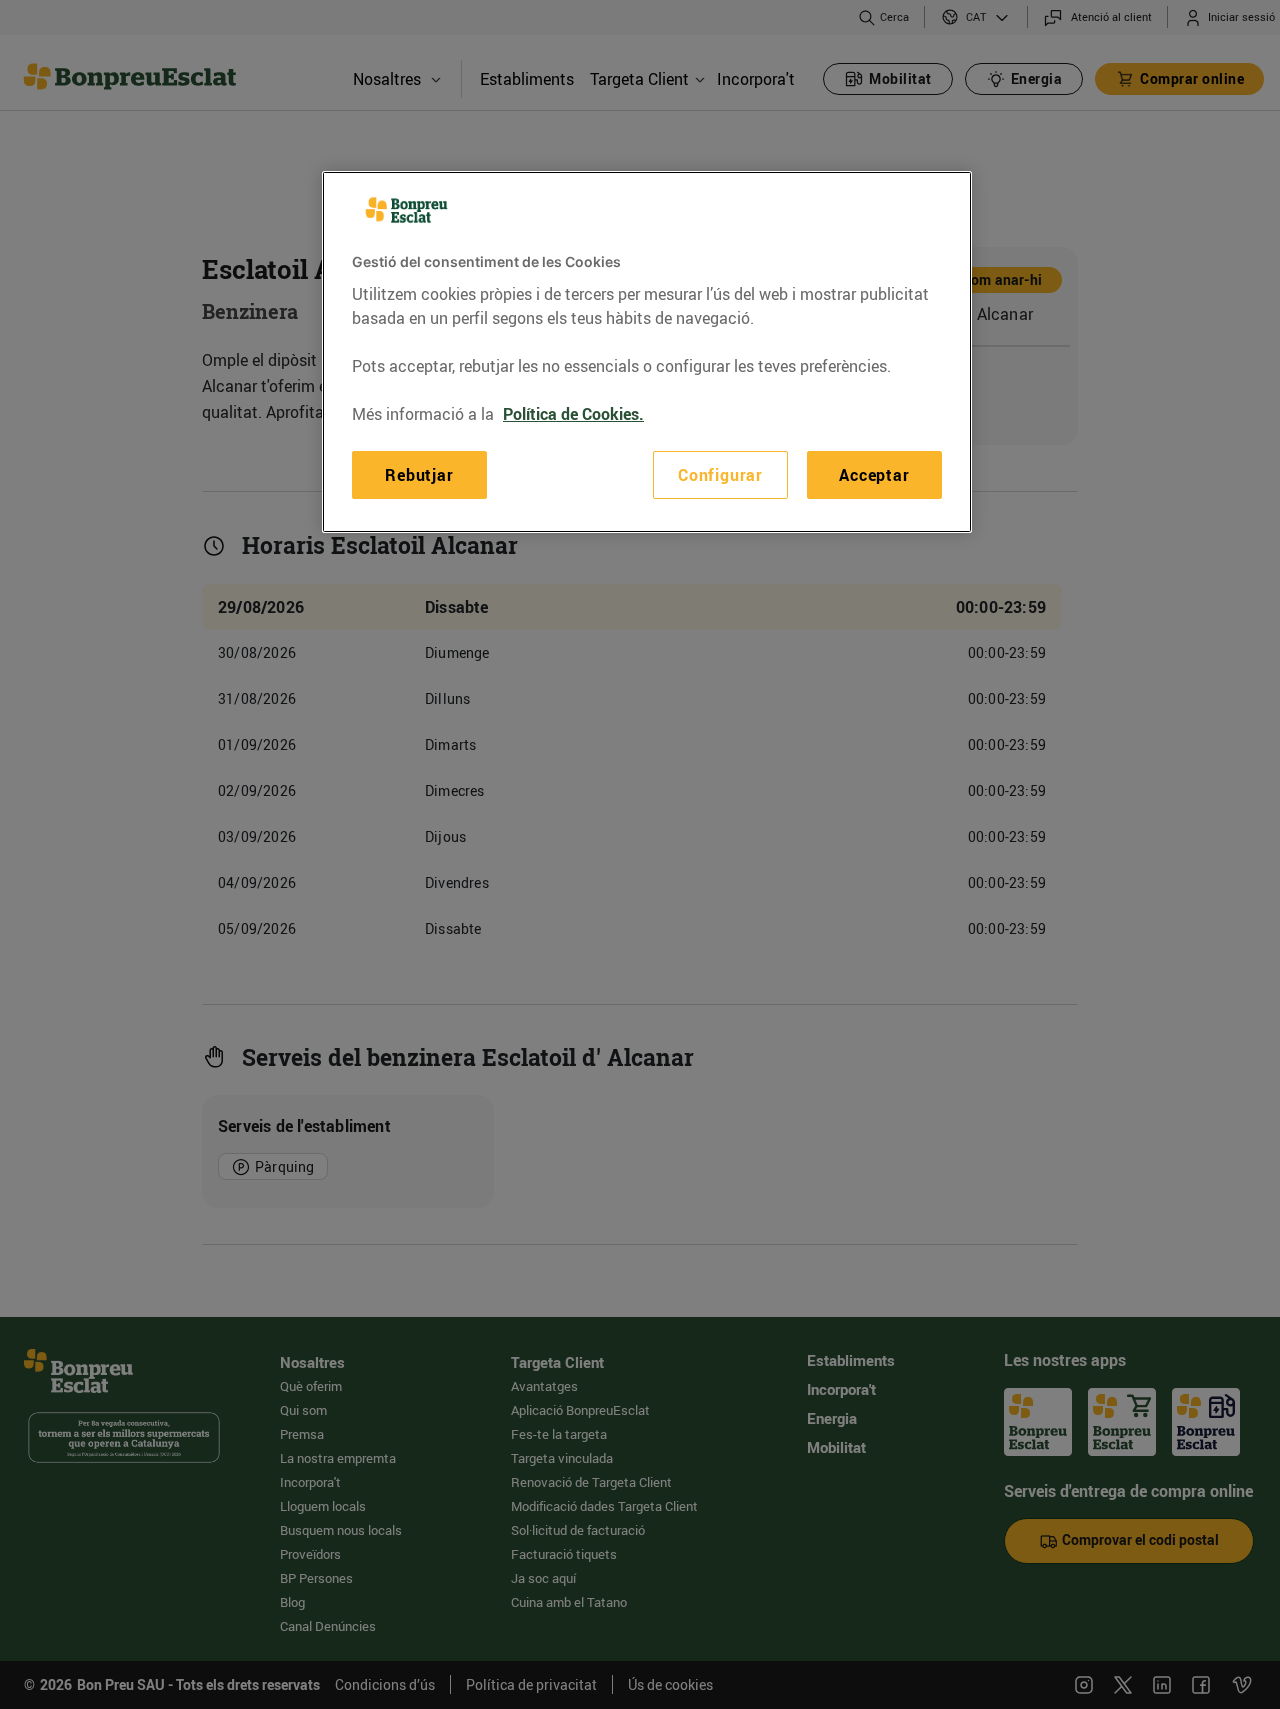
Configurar (720, 474)
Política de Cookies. (573, 413)
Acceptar (874, 474)
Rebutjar (419, 474)
